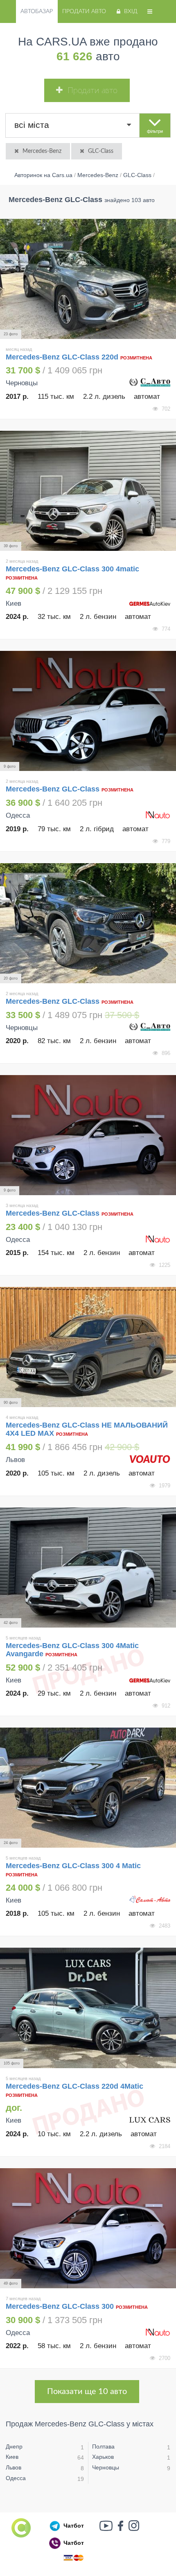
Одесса (16, 2478)
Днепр (14, 2446)
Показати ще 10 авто (87, 2392)
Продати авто (84, 11)
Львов (14, 2467)
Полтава (103, 2446)
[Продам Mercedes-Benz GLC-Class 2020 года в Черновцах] (88, 923)
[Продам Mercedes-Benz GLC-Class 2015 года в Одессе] (88, 1135)
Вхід (131, 11)
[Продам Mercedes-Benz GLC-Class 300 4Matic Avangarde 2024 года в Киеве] (88, 1568)
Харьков (103, 2457)
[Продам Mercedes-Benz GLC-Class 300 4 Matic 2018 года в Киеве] (88, 1788)
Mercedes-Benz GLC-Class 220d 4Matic (74, 2086)
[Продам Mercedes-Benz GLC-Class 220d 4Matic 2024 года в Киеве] (88, 2008)
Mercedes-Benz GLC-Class (54, 789)
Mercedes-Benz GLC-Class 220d (62, 357)
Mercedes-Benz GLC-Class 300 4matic (72, 569)
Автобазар (37, 11)
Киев (12, 2457)
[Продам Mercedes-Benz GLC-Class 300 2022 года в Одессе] (88, 2228)
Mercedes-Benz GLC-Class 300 (60, 2306)
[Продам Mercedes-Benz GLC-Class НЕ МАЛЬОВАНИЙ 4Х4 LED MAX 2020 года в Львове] (88, 1347)
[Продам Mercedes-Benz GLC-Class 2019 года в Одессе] (88, 711)
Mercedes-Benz (42, 151)
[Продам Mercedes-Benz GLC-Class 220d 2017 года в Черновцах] (88, 279)
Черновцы (106, 2467)
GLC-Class (101, 151)
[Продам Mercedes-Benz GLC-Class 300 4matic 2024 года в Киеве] (88, 491)
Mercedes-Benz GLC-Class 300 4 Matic (73, 1866)
